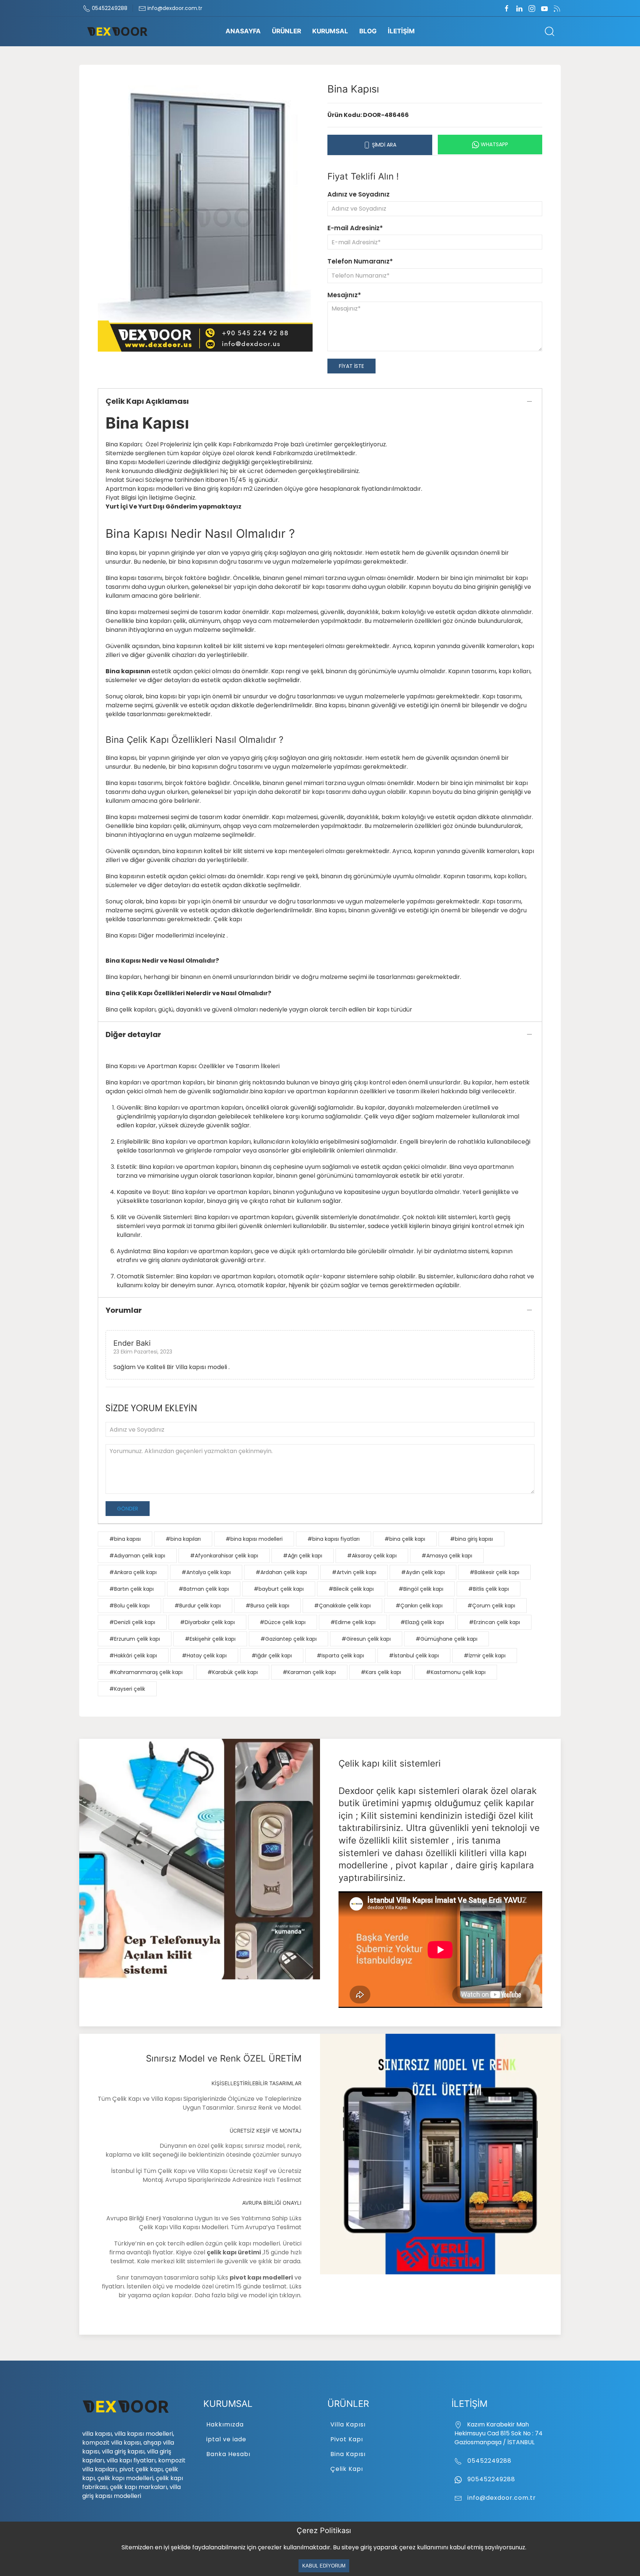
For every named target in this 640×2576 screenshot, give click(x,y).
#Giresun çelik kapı (366, 1639)
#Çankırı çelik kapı (419, 1606)
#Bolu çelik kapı (129, 1606)
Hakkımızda (225, 2424)
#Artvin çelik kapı (354, 1572)
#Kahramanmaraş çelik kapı (146, 1672)
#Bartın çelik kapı (131, 1589)
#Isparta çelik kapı (340, 1656)
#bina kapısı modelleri (254, 1539)
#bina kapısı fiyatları (334, 1539)
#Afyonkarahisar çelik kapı (224, 1556)
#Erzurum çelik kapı (135, 1639)
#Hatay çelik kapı (204, 1656)
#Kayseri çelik (127, 1689)
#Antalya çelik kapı (206, 1572)
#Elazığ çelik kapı (422, 1622)
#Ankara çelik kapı (133, 1572)
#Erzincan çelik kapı (494, 1622)
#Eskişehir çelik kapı (210, 1639)
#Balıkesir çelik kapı (494, 1572)
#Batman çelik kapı (204, 1589)
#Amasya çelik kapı (447, 1556)
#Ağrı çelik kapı (303, 1556)
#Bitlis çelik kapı (489, 1589)
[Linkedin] (519, 8)
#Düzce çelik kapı (283, 1622)
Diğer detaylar (133, 1034)
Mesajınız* (344, 295)
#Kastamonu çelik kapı (456, 1672)
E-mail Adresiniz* (355, 228)
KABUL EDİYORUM (324, 2566)
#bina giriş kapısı (471, 1539)
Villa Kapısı (348, 2424)
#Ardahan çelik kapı (281, 1572)
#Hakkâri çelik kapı (133, 1656)
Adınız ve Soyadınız (359, 194)
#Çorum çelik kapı (491, 1606)
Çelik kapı (228, 919)
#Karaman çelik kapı (309, 1672)
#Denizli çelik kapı (132, 1622)
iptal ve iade (226, 2439)
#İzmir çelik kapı (485, 1656)
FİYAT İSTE (351, 366)
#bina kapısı (125, 1539)
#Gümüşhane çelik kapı (446, 1639)
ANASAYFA (243, 31)
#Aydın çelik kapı (423, 1572)
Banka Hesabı (228, 2454)
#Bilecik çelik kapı (351, 1589)
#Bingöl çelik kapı (421, 1589)
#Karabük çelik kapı (233, 1672)
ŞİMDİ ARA (383, 145)
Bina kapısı (121, 758)
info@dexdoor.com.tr (174, 8)
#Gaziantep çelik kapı (289, 1639)
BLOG (368, 31)
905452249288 (490, 2479)
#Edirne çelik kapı (353, 1622)
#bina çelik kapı (405, 1539)
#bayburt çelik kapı (279, 1589)
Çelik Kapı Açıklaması (147, 401)
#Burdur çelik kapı (198, 1606)
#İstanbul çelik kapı (414, 1656)
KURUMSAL (330, 31)
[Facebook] (507, 8)
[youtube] (544, 8)
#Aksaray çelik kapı (372, 1556)
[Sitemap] (557, 8)
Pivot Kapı (347, 2439)
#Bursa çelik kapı (267, 1606)
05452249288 (109, 8)
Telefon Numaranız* (360, 261)
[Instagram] (532, 8)
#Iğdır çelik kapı (272, 1656)
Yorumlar (124, 1310)
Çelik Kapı (347, 2469)
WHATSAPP (494, 144)
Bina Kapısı (348, 2454)
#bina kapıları (183, 1539)
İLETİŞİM (401, 31)
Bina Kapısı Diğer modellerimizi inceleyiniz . (167, 935)
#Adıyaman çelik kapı (137, 1556)
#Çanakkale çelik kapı (342, 1606)
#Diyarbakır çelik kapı (207, 1622)
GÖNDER (128, 1509)
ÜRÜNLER (286, 31)
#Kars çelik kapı (381, 1672)
